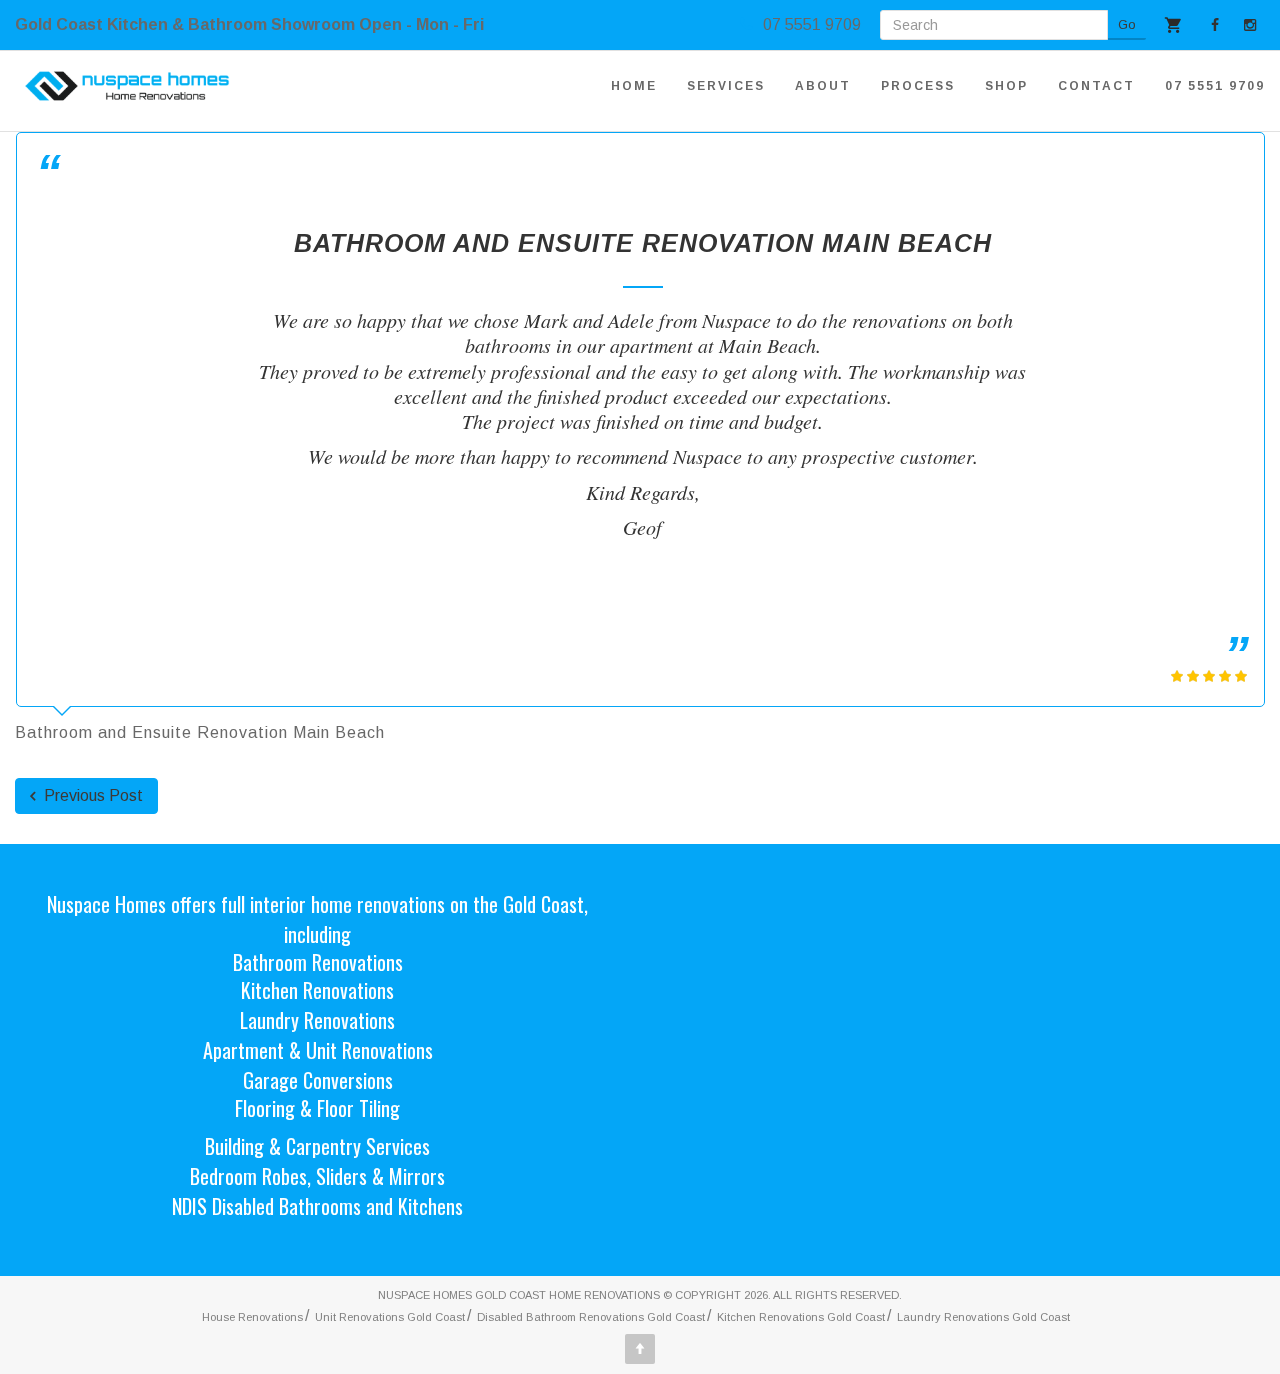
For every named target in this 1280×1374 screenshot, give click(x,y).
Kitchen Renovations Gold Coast (801, 1317)
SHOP (1006, 86)
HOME (634, 86)
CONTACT (1096, 86)
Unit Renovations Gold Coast (390, 1317)
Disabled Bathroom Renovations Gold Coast (591, 1317)
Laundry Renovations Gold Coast (983, 1317)
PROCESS (918, 86)
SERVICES (726, 86)
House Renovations (252, 1317)
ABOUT (823, 86)
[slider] (1209, 676)
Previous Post (91, 795)
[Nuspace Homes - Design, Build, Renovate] (127, 86)
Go (1127, 24)
